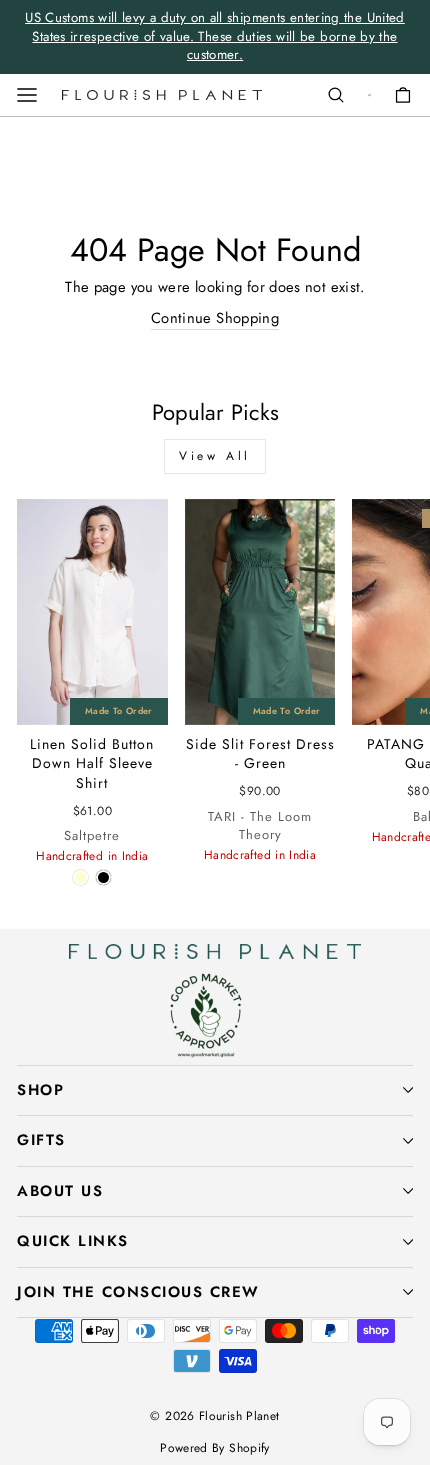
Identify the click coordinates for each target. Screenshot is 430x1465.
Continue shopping (215, 318)
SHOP (40, 1090)
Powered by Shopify (215, 1448)
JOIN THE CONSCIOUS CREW (138, 1292)
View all (215, 456)
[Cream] (80, 877)
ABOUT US (60, 1191)
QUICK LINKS (73, 1241)
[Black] (103, 877)
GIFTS (41, 1140)
